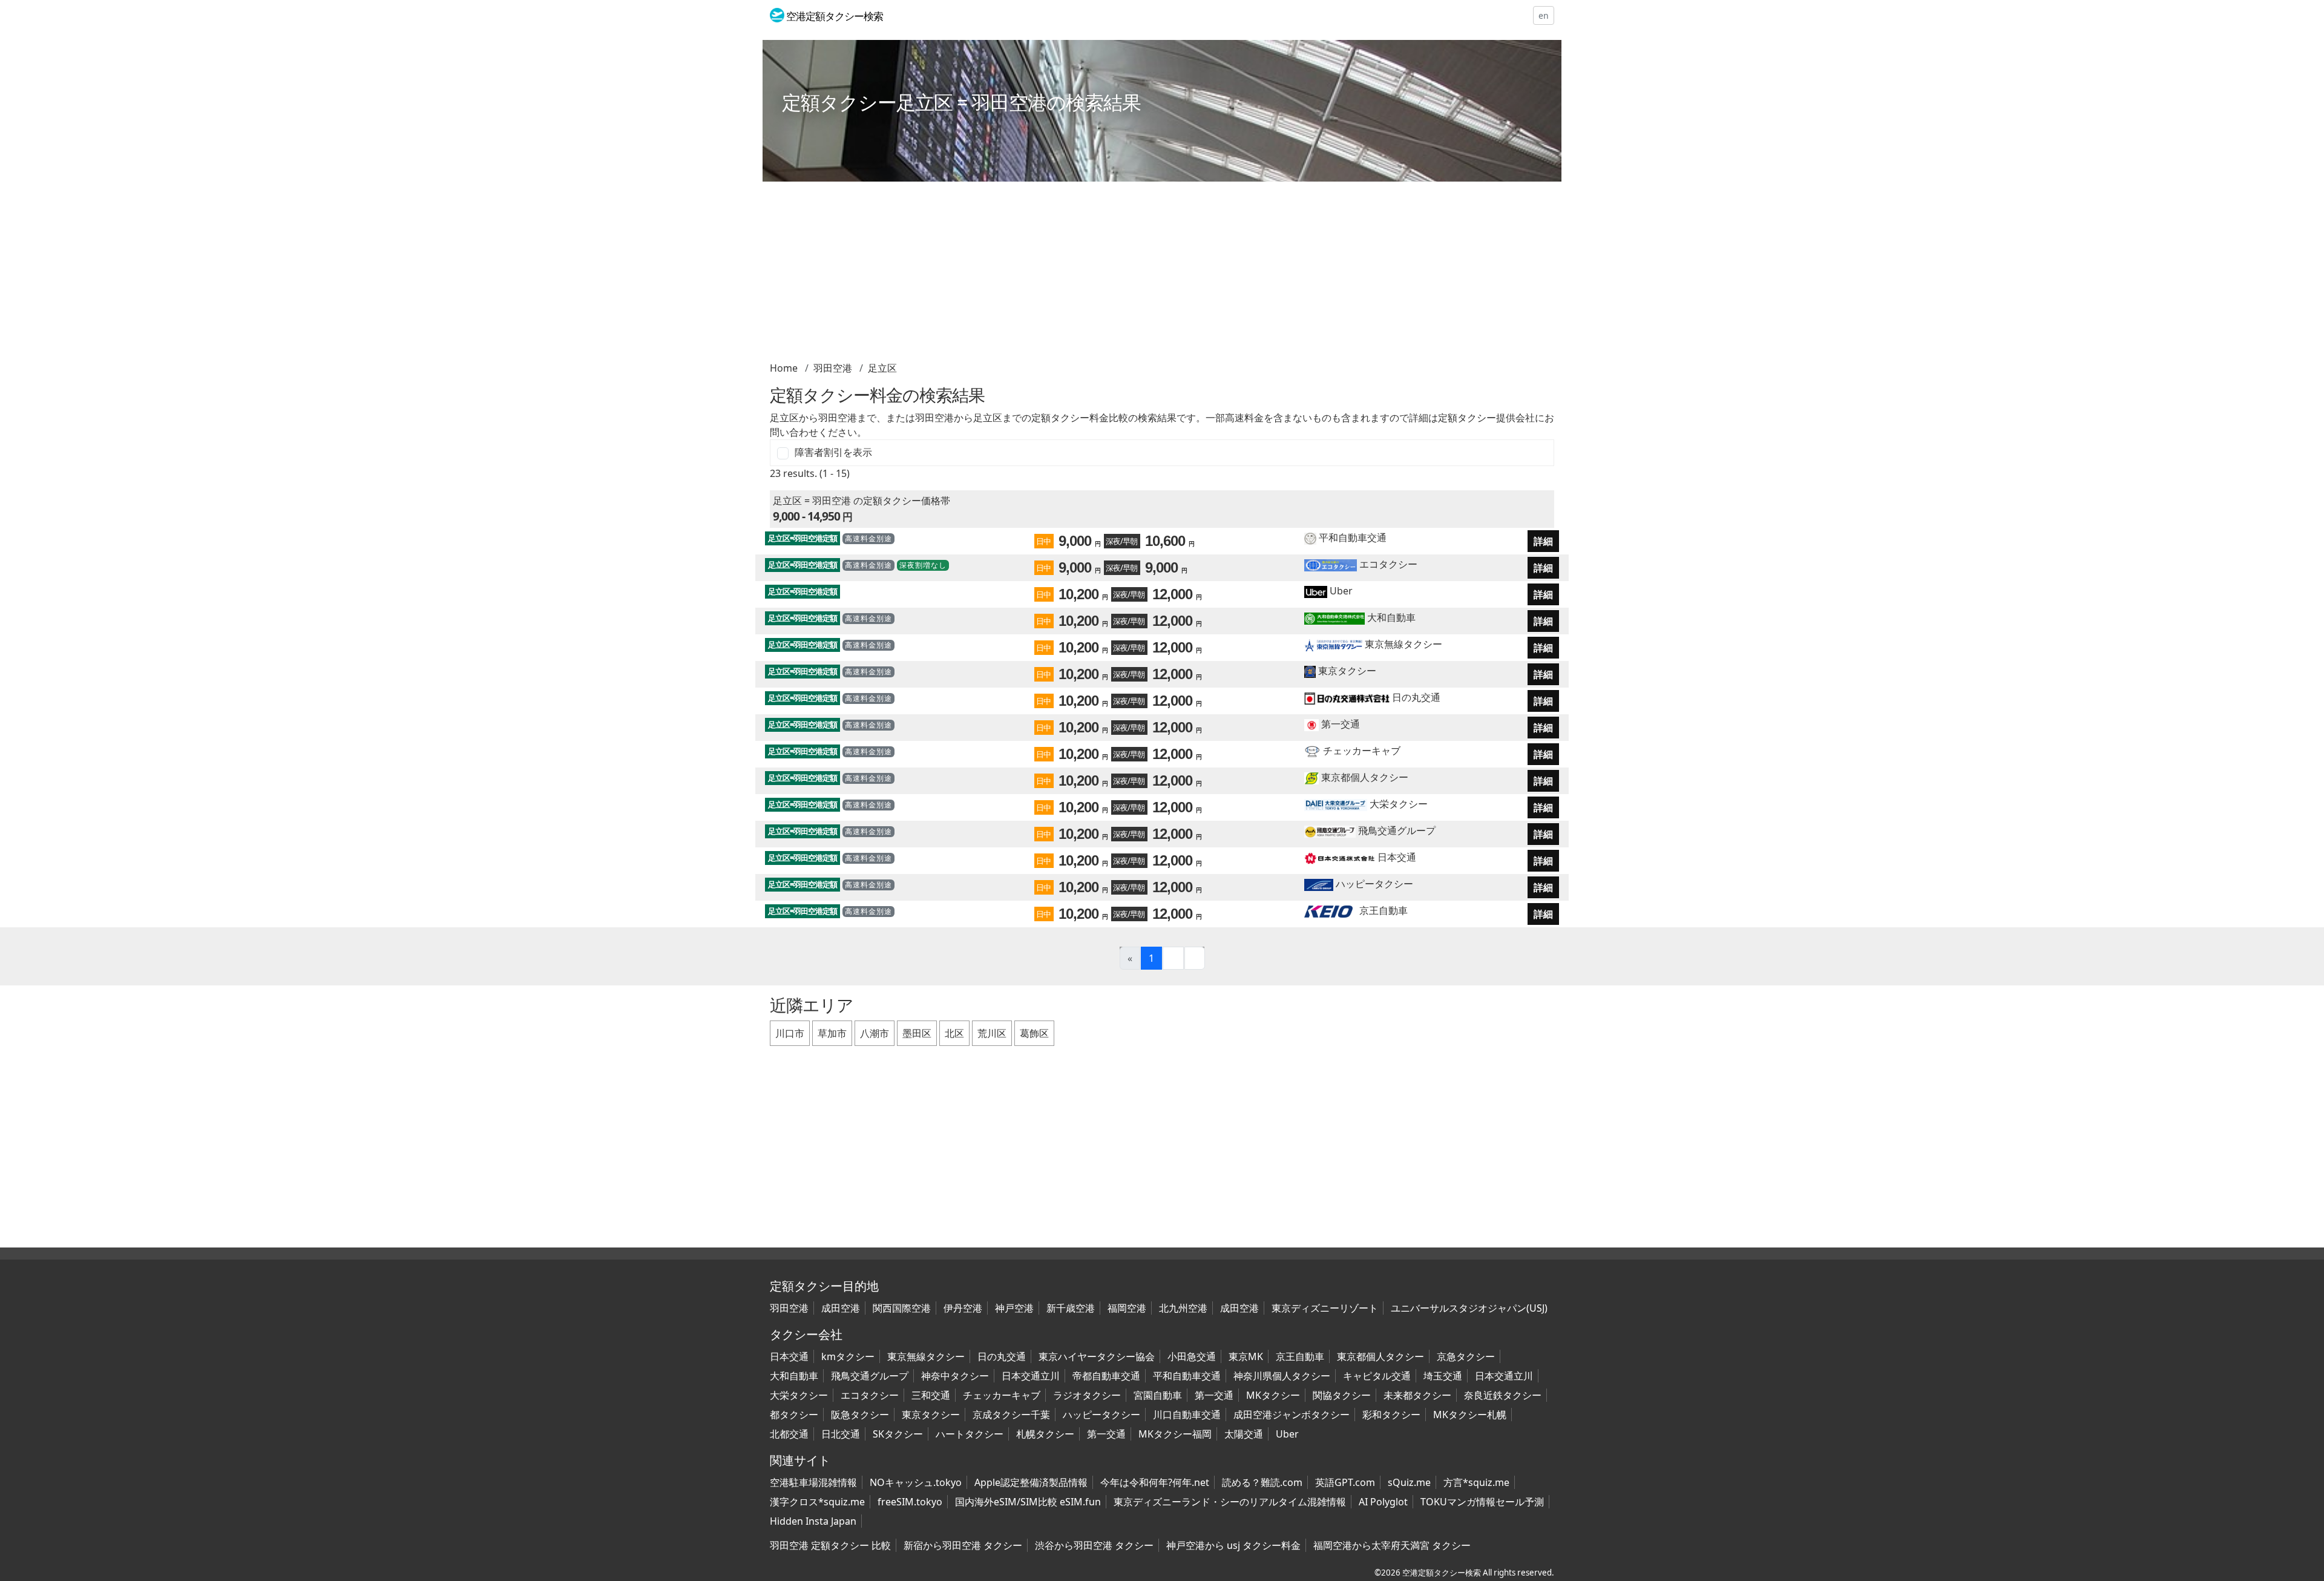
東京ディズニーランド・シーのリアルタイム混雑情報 (1230, 1502)
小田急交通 (1192, 1356)
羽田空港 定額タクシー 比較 (830, 1545)
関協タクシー (1342, 1395)
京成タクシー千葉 (1011, 1415)
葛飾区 (1034, 1033)
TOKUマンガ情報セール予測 (1482, 1502)
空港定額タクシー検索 (1442, 1573)
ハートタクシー (970, 1434)
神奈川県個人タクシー (1282, 1376)
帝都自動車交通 (1106, 1376)
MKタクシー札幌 (1470, 1415)
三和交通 (931, 1395)
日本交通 (1396, 857)
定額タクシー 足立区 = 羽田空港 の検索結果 (961, 102)
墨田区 (917, 1033)
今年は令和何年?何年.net (1155, 1482)
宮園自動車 (1158, 1395)
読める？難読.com (1262, 1482)
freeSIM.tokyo (910, 1502)
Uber (1340, 591)
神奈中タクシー (955, 1376)
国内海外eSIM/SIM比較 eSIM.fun (1028, 1502)
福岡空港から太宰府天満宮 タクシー (1392, 1545)
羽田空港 (833, 368)
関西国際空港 (902, 1308)
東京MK (1246, 1356)
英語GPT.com (1345, 1482)
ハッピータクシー (1373, 884)
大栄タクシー (1397, 804)
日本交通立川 (1031, 1376)
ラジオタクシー (1087, 1395)
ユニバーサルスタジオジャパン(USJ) (1469, 1308)
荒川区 (992, 1033)
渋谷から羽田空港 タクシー (1094, 1545)
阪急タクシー (860, 1415)
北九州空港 (1183, 1308)
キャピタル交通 (1377, 1376)
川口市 (790, 1033)
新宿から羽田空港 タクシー (963, 1545)
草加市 (832, 1033)
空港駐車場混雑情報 (813, 1482)
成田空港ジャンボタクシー (1292, 1415)
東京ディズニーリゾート (1325, 1308)
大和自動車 (1390, 617)
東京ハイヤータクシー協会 (1097, 1356)
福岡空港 (1127, 1308)
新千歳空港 (1071, 1308)
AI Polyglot (1383, 1502)
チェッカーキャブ (1361, 751)
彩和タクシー (1391, 1415)
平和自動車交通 (1351, 537)
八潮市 (875, 1033)
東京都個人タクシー (1364, 777)
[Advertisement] (1133, 276)
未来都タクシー (1417, 1395)
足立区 (882, 368)
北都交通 (789, 1434)
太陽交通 (1244, 1434)
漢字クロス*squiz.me (817, 1502)
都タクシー (794, 1415)
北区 (954, 1033)
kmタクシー (848, 1356)
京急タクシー (1466, 1356)
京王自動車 (1382, 910)
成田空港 (841, 1308)
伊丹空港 (963, 1308)
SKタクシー (898, 1434)
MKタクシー (1273, 1395)
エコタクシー (1387, 564)
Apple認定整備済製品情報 (1031, 1482)
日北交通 (841, 1434)
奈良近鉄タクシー (1503, 1395)
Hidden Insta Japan (813, 1521)
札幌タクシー (1045, 1434)
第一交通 (1339, 724)
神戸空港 (1014, 1308)
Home (784, 368)
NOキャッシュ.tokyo (916, 1482)
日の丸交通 (1415, 697)
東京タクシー (1346, 671)
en (1544, 15)
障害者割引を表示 (833, 452)
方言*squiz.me (1476, 1482)
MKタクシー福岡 (1175, 1434)
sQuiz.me (1409, 1482)
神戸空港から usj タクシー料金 (1233, 1545)
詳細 (1543, 541)
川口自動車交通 (1187, 1415)
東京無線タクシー (1402, 644)
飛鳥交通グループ (1396, 830)
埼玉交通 (1443, 1376)
